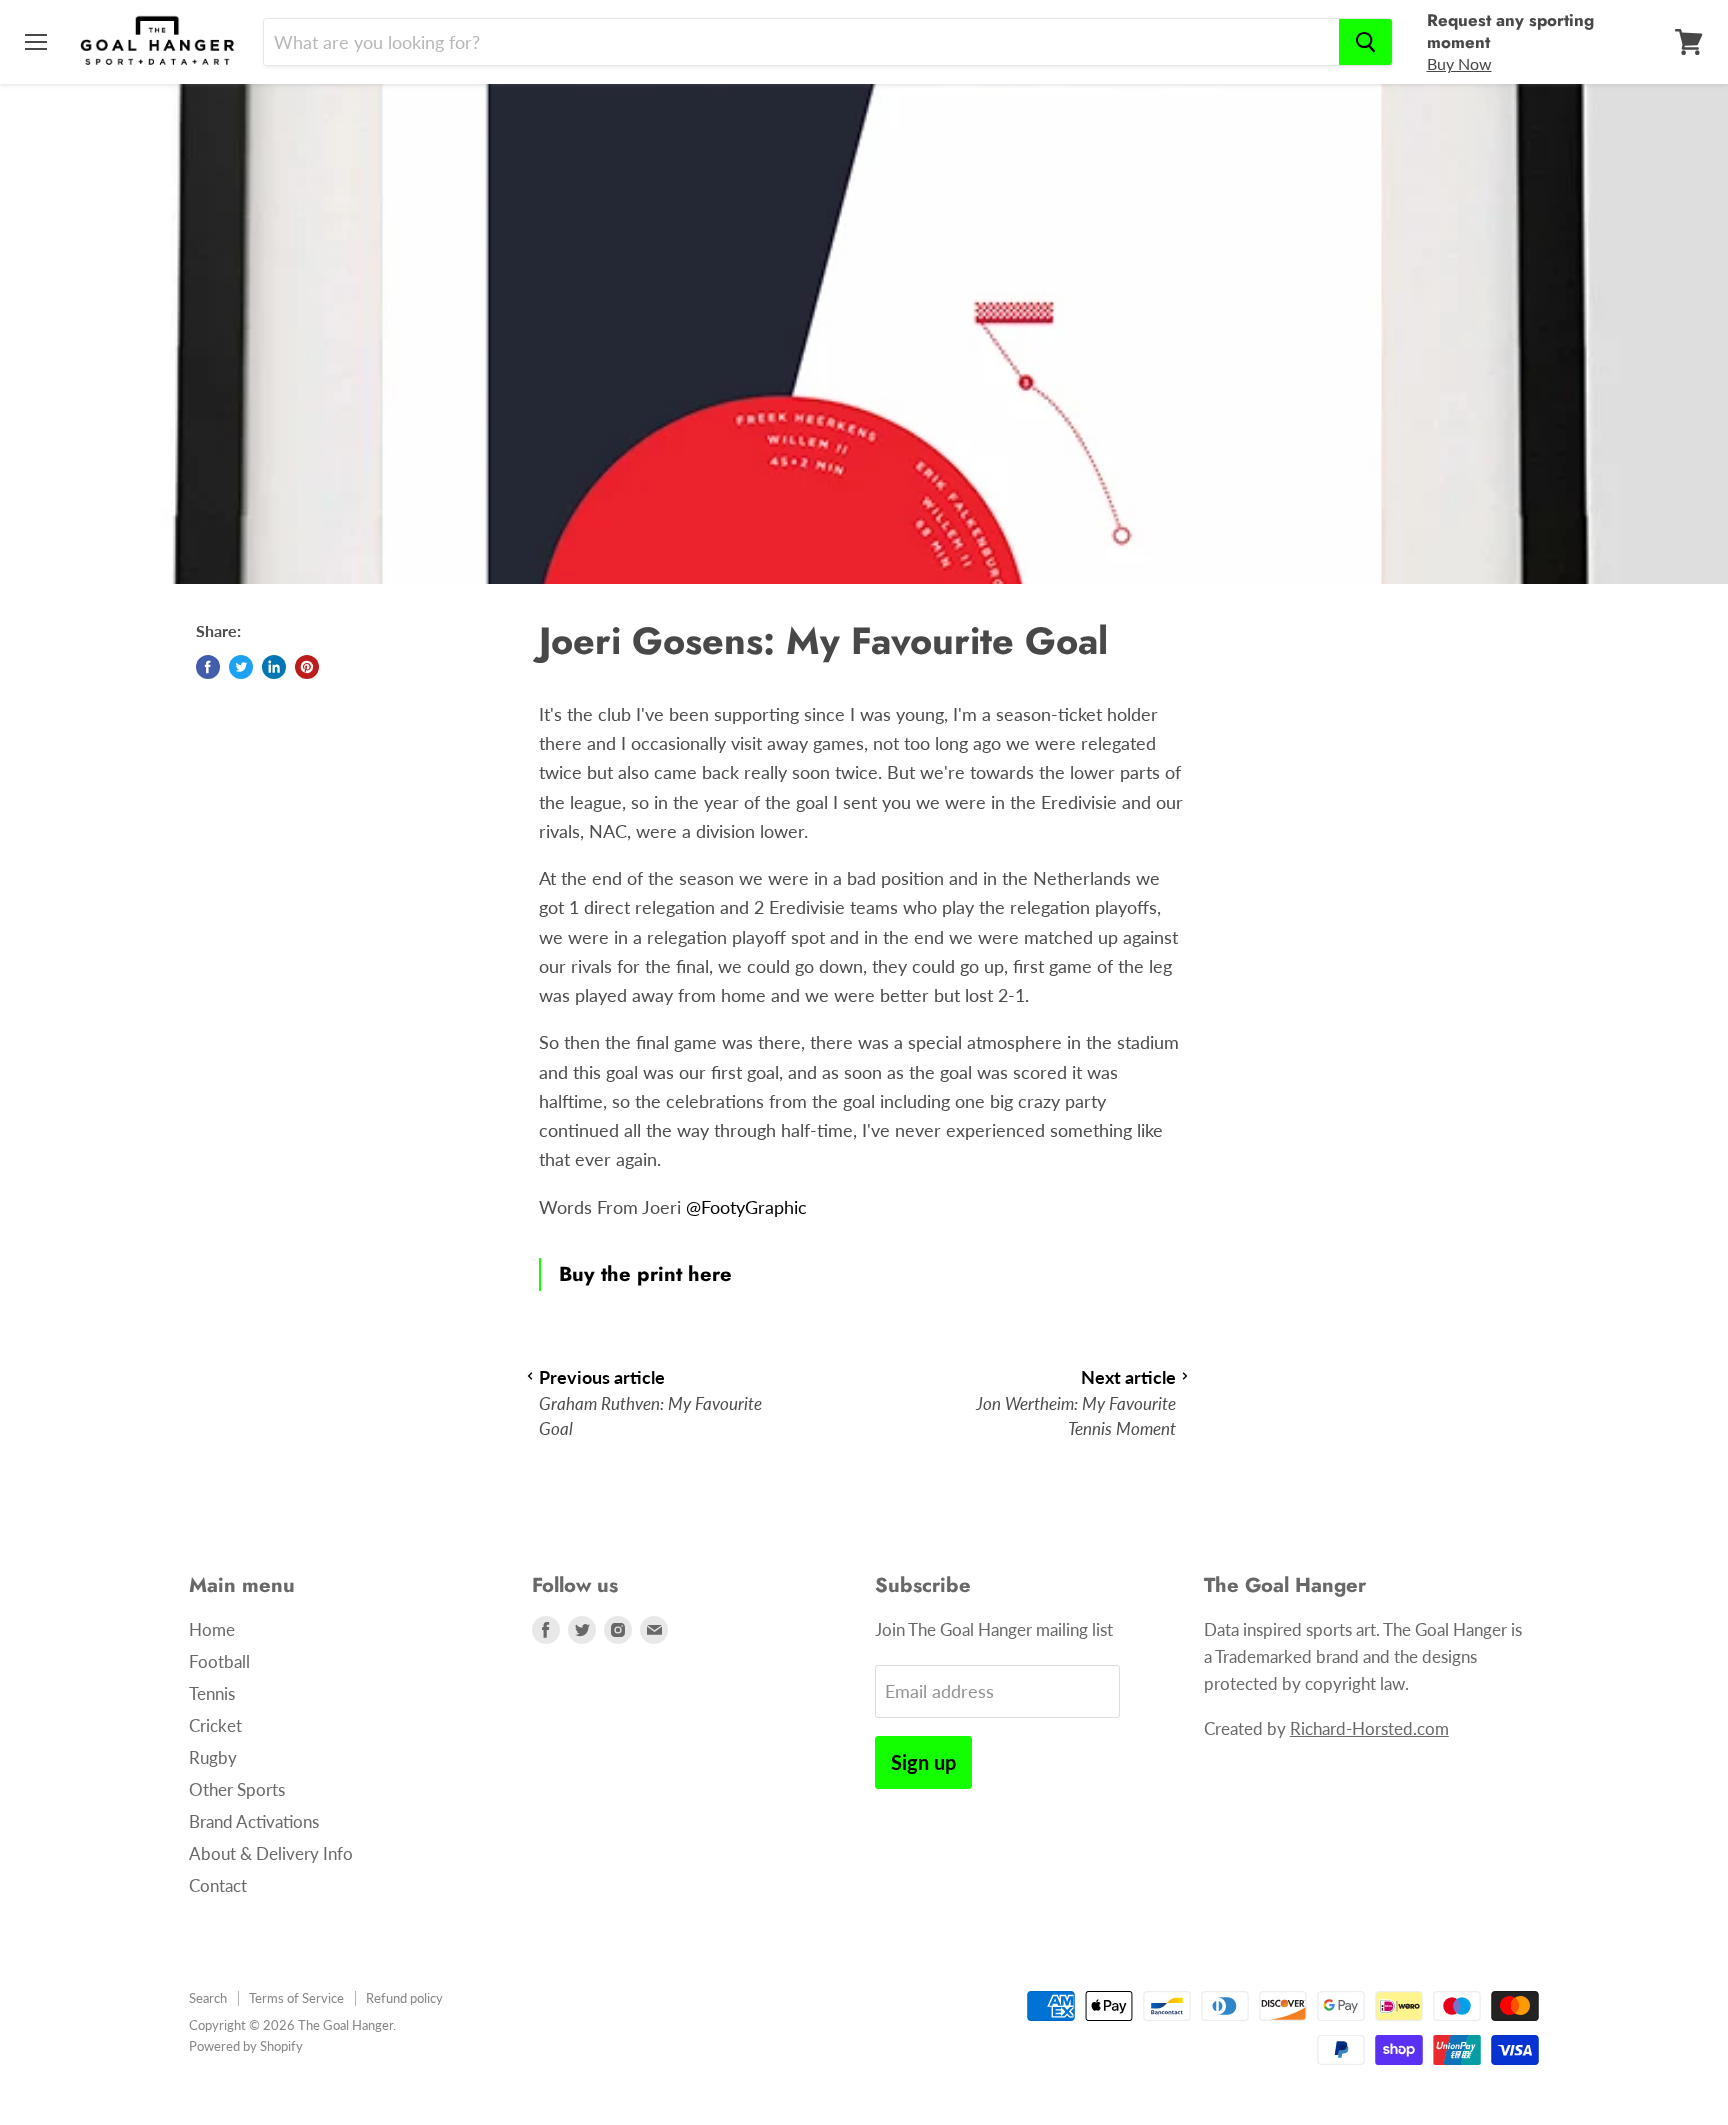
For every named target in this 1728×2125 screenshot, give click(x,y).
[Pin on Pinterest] (307, 667)
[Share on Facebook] (208, 667)
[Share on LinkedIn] (274, 667)
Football (219, 1661)
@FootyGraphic (746, 1207)
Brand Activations (254, 1821)
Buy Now (1459, 63)
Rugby (213, 1757)
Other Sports (237, 1789)
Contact (218, 1885)
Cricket (215, 1725)
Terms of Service (296, 1998)
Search (208, 1998)
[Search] (1365, 42)
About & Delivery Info (271, 1853)
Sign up (923, 1762)
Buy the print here (645, 1274)
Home (212, 1629)
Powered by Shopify (246, 2046)
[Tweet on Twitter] (241, 667)
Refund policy (404, 1998)
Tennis (212, 1693)
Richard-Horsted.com (1369, 1728)
